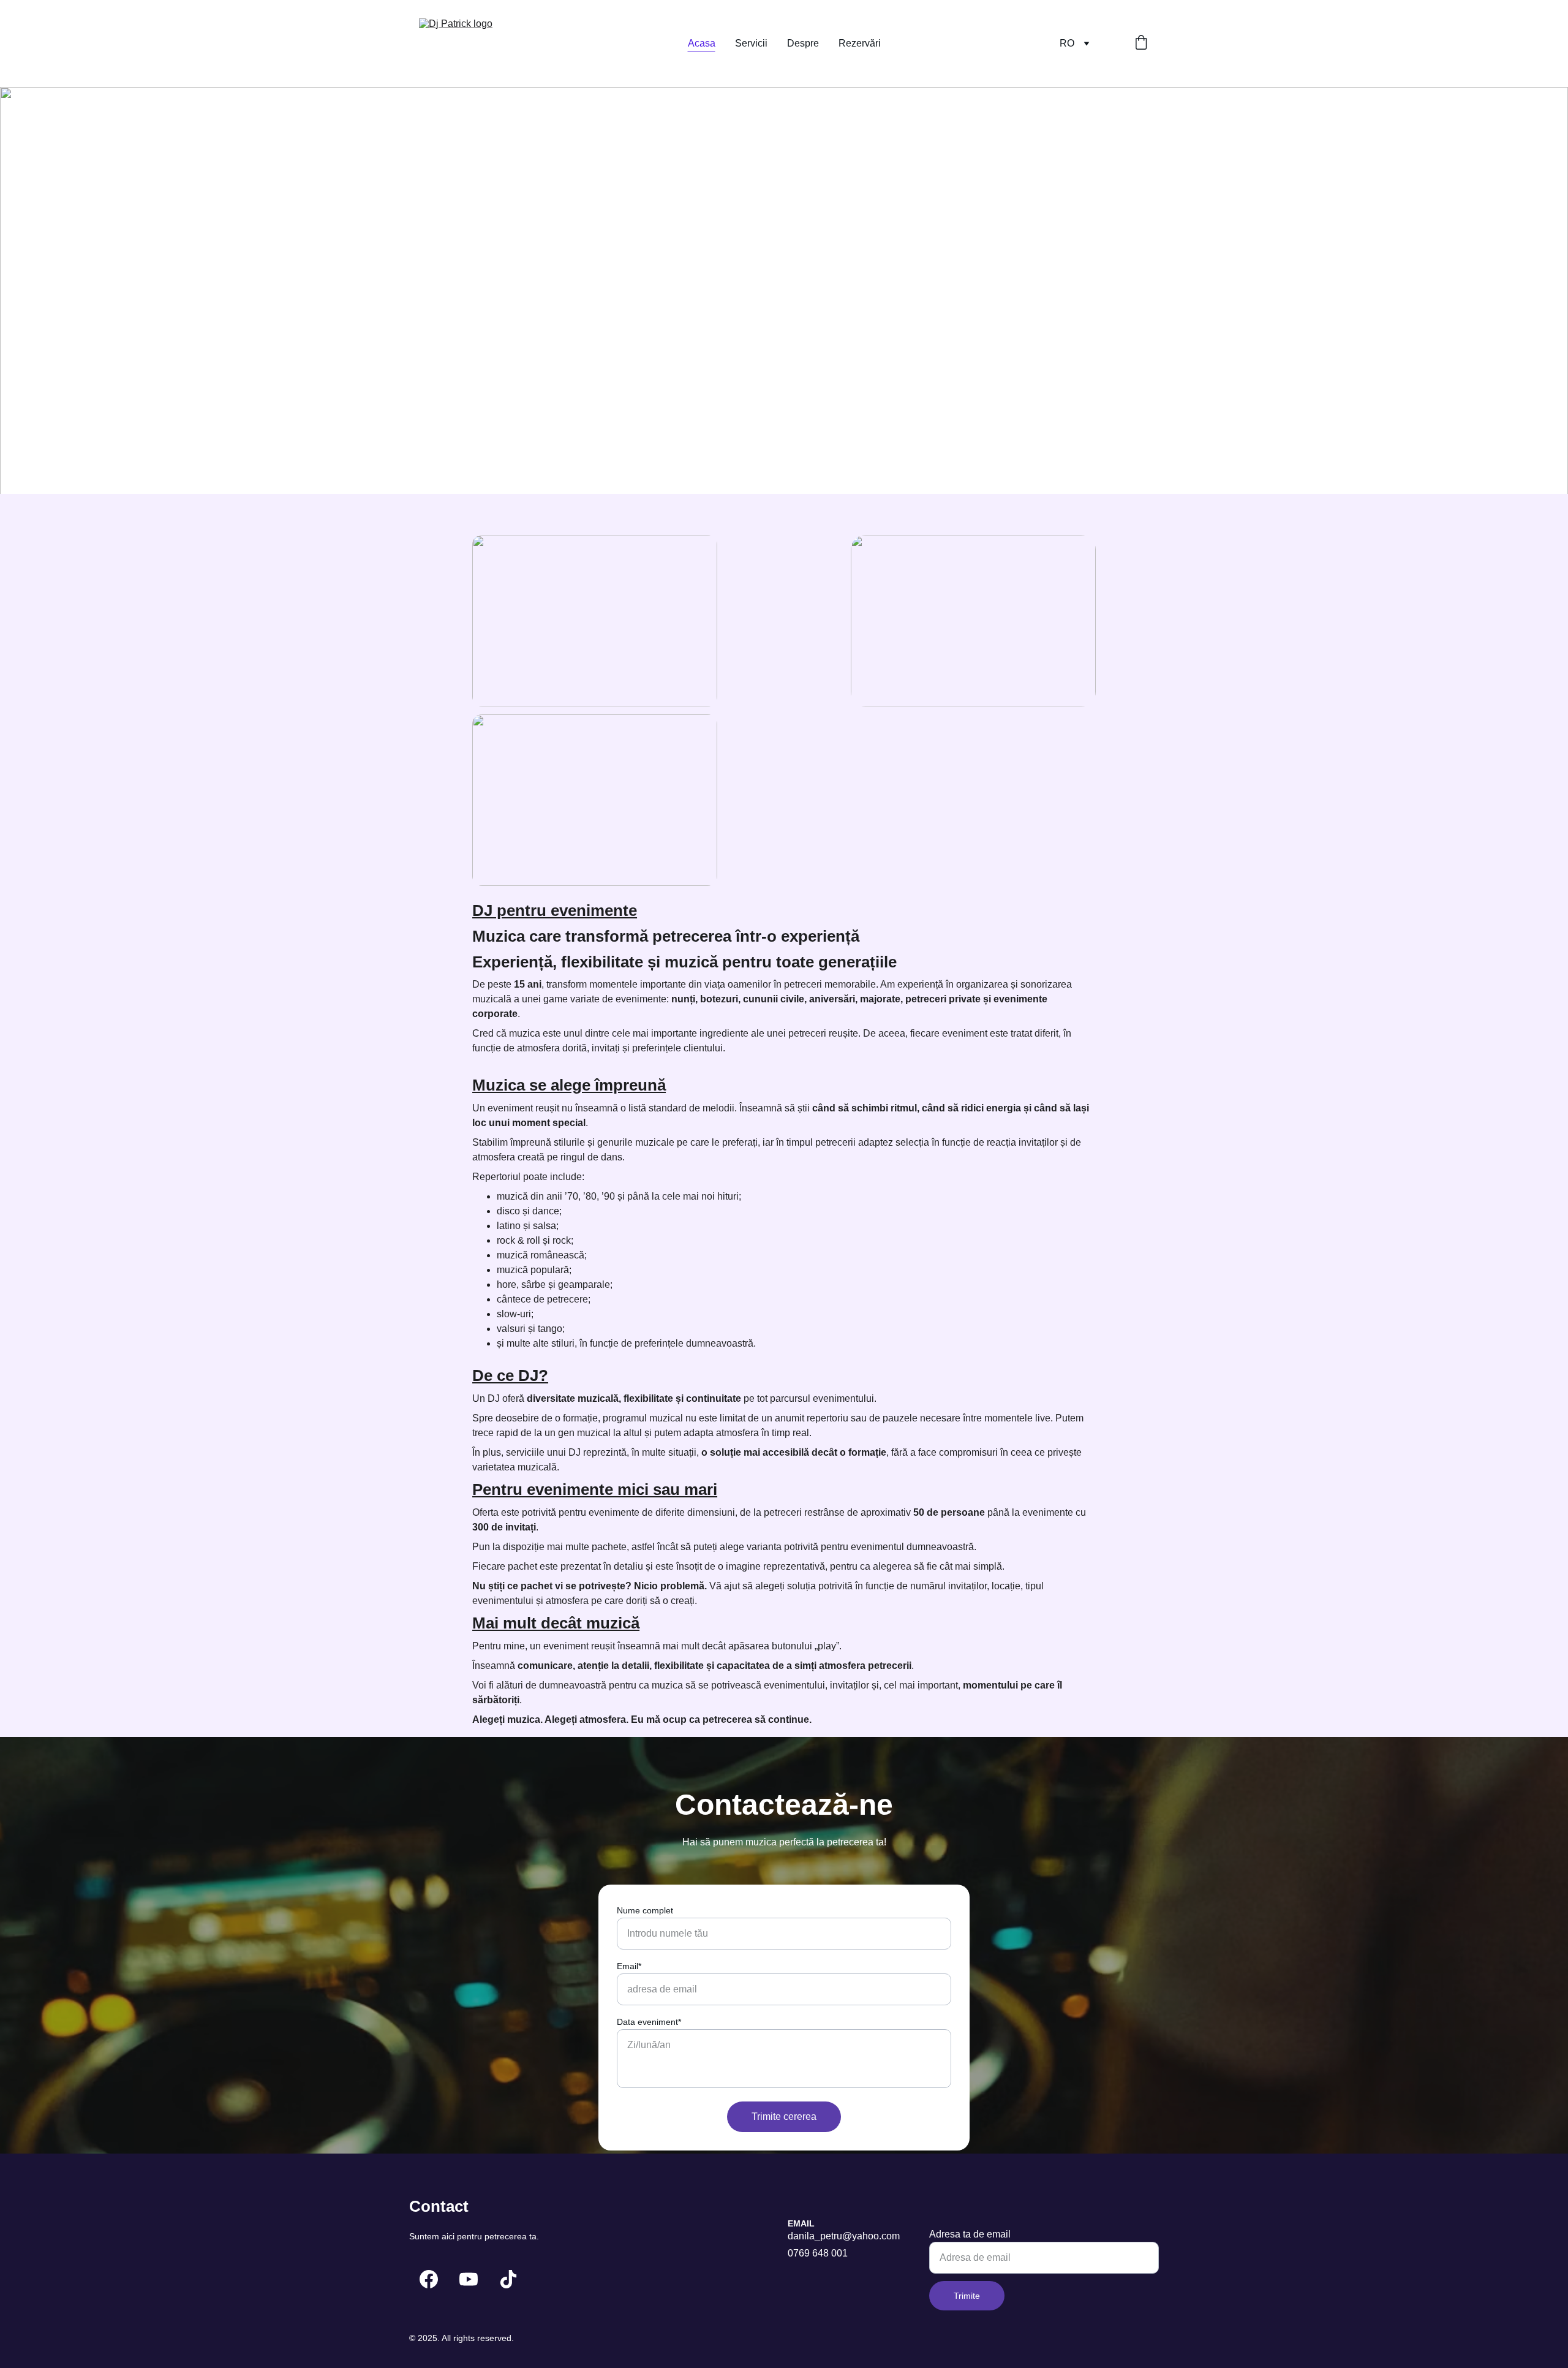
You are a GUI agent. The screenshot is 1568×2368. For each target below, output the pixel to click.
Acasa (702, 43)
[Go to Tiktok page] (508, 2279)
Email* (629, 1966)
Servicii (751, 43)
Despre (803, 43)
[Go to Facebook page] (429, 2279)
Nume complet (645, 1910)
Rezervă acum (468, 364)
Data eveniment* (649, 2022)
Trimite (967, 2296)
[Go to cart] (1141, 44)
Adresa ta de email (970, 2234)
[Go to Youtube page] (469, 2279)
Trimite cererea (784, 2116)
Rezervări (860, 43)
